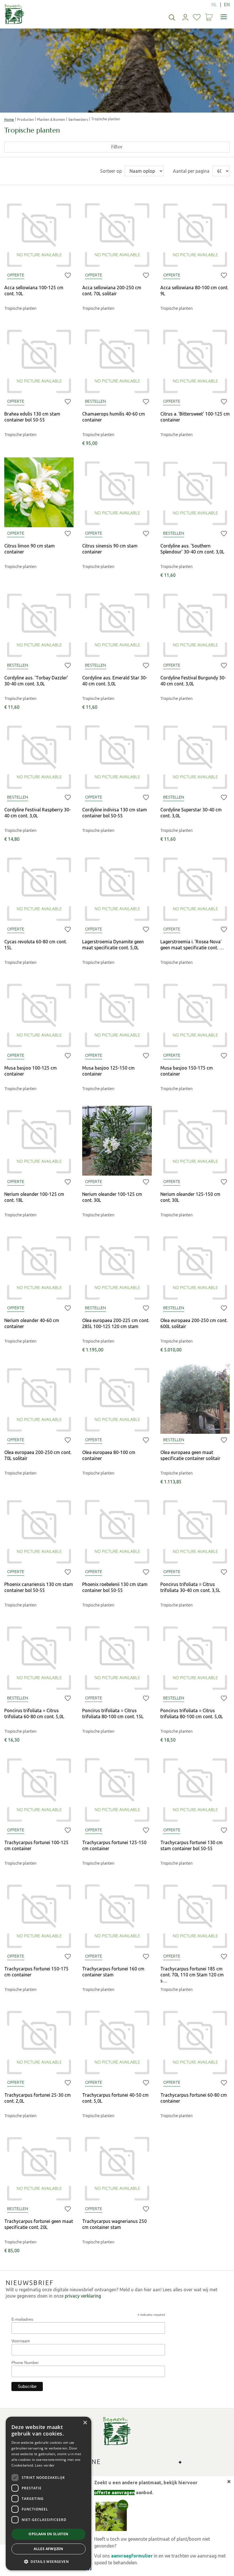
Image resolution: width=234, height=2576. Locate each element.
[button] (49, 2561)
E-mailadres (22, 2319)
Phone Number (25, 2363)
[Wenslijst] (197, 17)
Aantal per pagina (191, 171)
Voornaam (21, 2341)
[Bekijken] (209, 17)
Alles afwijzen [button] (49, 2549)
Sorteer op (111, 171)
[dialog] (49, 2493)
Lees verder (45, 2465)
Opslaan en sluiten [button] (48, 2534)
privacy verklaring (83, 2296)
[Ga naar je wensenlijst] (197, 17)
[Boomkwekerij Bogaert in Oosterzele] (14, 14)
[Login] (185, 17)
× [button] (85, 2423)
